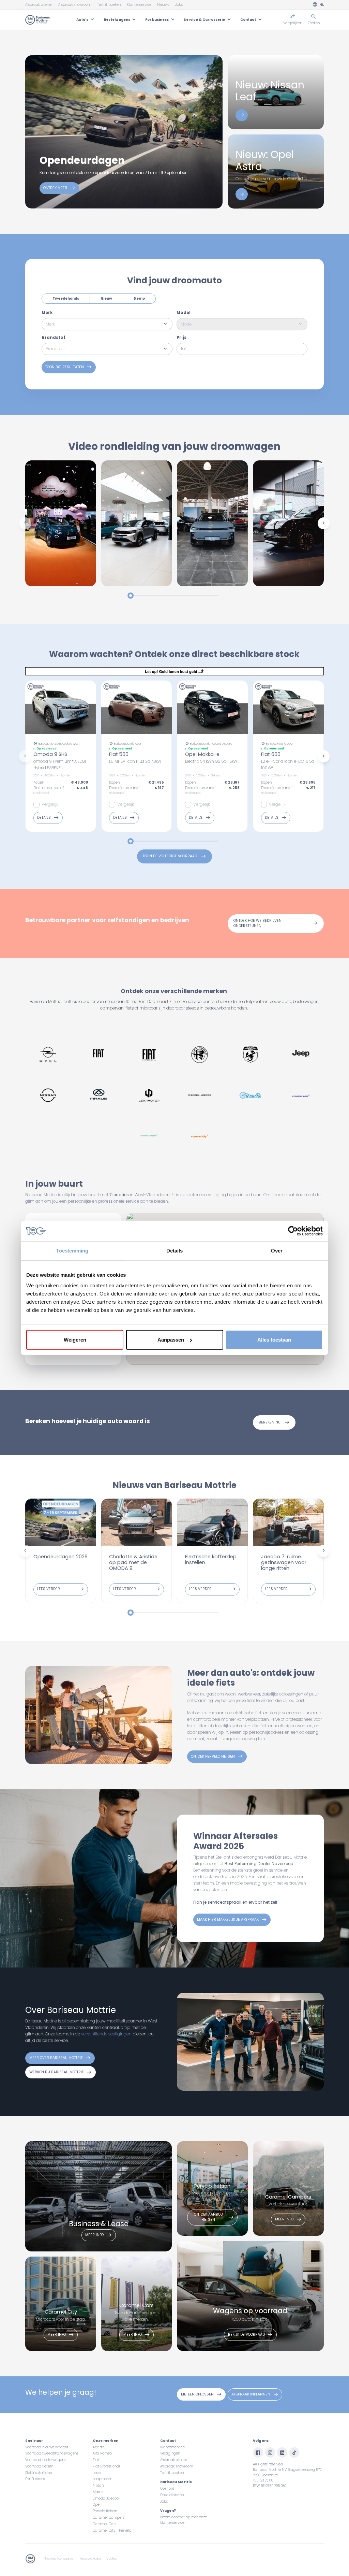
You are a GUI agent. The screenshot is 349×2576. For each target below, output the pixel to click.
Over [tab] (277, 1251)
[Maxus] (99, 1095)
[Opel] (48, 1055)
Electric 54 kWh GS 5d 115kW (211, 761)
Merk (47, 313)
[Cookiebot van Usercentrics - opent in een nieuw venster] (293, 1231)
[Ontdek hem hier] (242, 115)
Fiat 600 (271, 754)
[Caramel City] (200, 1136)
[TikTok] (294, 2452)
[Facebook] (258, 2452)
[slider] (131, 596)
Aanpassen (171, 1340)
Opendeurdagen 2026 (60, 1557)
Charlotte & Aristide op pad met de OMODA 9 (133, 1562)
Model (184, 313)
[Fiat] (99, 1055)
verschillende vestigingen (106, 2034)
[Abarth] (251, 1055)
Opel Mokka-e (202, 754)
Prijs (181, 338)
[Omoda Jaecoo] (200, 1095)
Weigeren (75, 1340)
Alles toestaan (274, 1340)
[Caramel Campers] (149, 1136)
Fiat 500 (119, 754)
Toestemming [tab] (72, 1251)
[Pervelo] (251, 1095)
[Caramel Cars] (301, 1095)
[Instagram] (270, 2452)
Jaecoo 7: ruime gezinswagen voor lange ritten (284, 1562)
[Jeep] (301, 1055)
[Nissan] (48, 1095)
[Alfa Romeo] (200, 1055)
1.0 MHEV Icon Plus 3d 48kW (135, 761)
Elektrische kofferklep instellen (211, 1559)
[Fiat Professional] (149, 1055)
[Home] (38, 20)
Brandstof (54, 338)
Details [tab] (175, 1251)
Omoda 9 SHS (50, 754)
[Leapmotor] (149, 1095)
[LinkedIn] (282, 2452)
